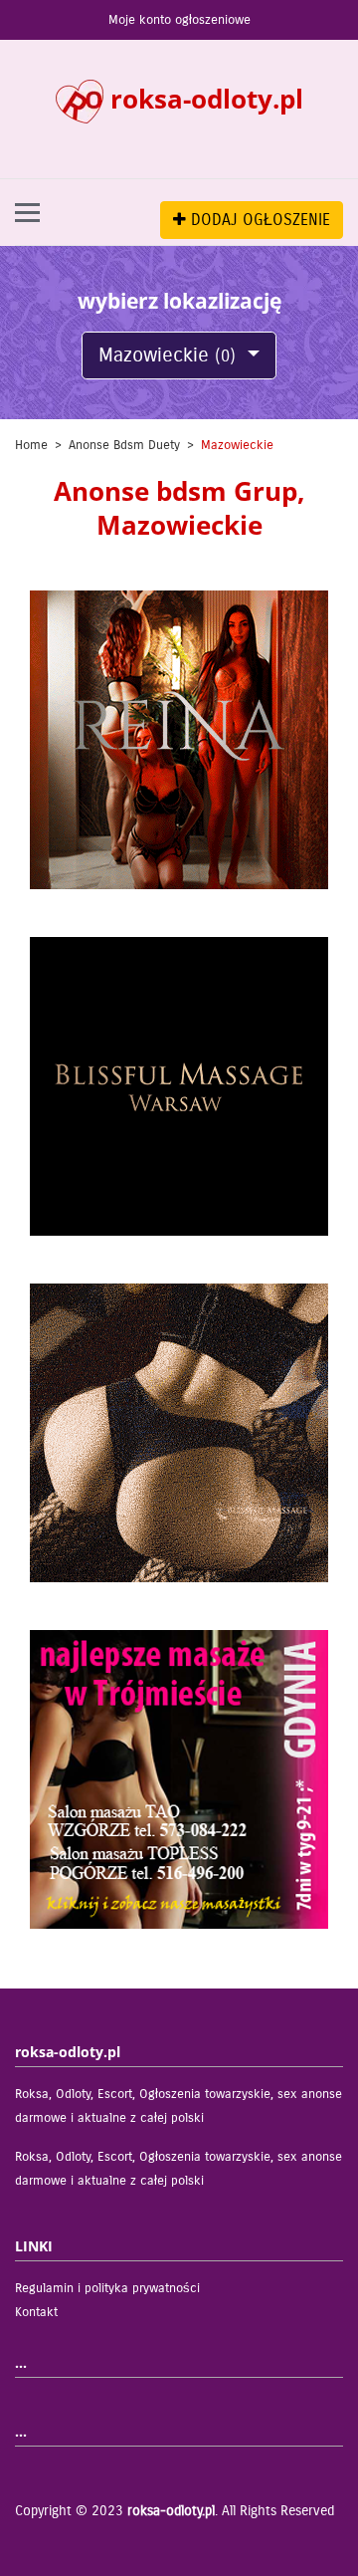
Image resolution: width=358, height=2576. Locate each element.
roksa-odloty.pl (171, 2511)
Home (31, 445)
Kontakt (36, 2312)
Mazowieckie (167, 355)
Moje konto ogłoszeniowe (179, 20)
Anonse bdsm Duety (124, 445)
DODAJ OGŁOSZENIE (258, 220)
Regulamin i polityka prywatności (107, 2288)
